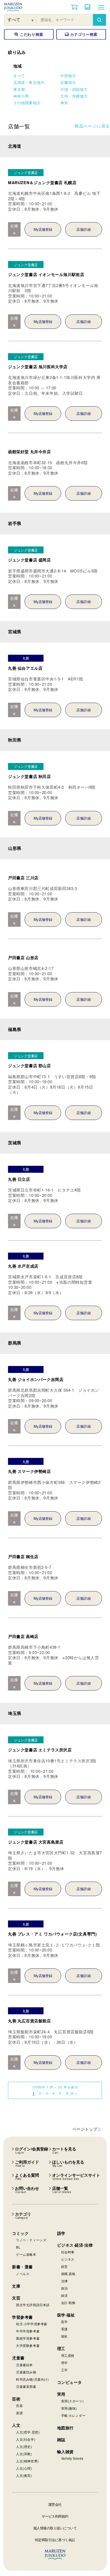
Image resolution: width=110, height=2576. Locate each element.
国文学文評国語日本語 (33, 2305)
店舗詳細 (84, 229)
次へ (74, 2093)
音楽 (19, 2405)
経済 (64, 2295)
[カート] (74, 7)
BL (18, 2247)
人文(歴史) (24, 2446)
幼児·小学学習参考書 (32, 2324)
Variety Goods (72, 2458)
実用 (61, 2394)
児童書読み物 (26, 2372)
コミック (20, 2233)
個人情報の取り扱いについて (55, 2528)
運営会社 (55, 2504)
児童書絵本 (24, 2365)
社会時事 (68, 2252)
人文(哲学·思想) (28, 2432)
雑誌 (61, 2440)
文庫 (16, 2286)
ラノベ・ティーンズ (31, 2240)
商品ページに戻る (92, 126)
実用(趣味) (69, 2408)
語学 (61, 2233)
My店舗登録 (43, 229)
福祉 (64, 2336)
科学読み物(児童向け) (32, 2379)
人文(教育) (24, 2475)
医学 (64, 2322)
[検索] (99, 20)
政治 (64, 2288)
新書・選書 (22, 2267)
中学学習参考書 (28, 2331)
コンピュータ (70, 2382)
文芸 (16, 2298)
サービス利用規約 (55, 2516)
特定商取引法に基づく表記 (55, 2540)
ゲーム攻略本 (26, 2254)
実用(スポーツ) (72, 2401)
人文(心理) (24, 2468)
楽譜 (19, 2413)
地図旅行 (65, 2428)
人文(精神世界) (27, 2461)
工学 (64, 2370)
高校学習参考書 (28, 2338)
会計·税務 (68, 2303)
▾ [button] (33, 20)
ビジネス (68, 2259)
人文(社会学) (26, 2439)
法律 (64, 2281)
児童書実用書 (26, 2386)
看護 (64, 2329)
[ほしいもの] (88, 7)
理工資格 (68, 2355)
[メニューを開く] (101, 7)
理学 (64, 2363)
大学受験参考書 (28, 2345)
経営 (64, 2266)
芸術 (16, 2399)
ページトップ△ (87, 2129)
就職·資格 (68, 2274)
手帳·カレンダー (73, 2415)
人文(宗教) (24, 2454)
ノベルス (23, 2274)
